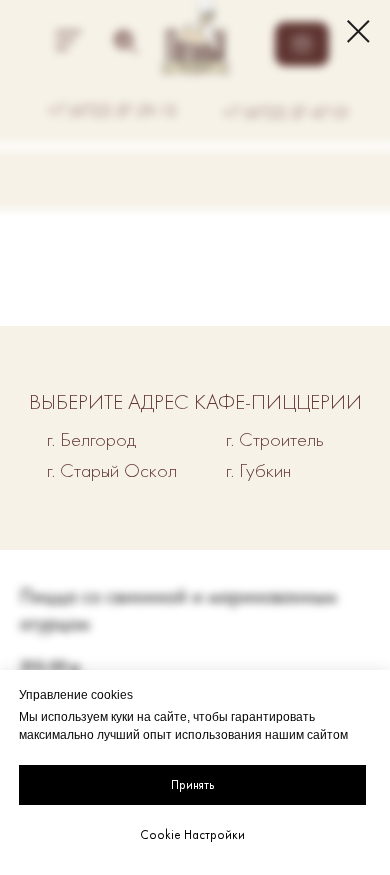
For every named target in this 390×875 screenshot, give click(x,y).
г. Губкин (258, 470)
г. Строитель (275, 439)
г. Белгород (91, 439)
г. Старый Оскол (112, 470)
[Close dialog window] (358, 31)
